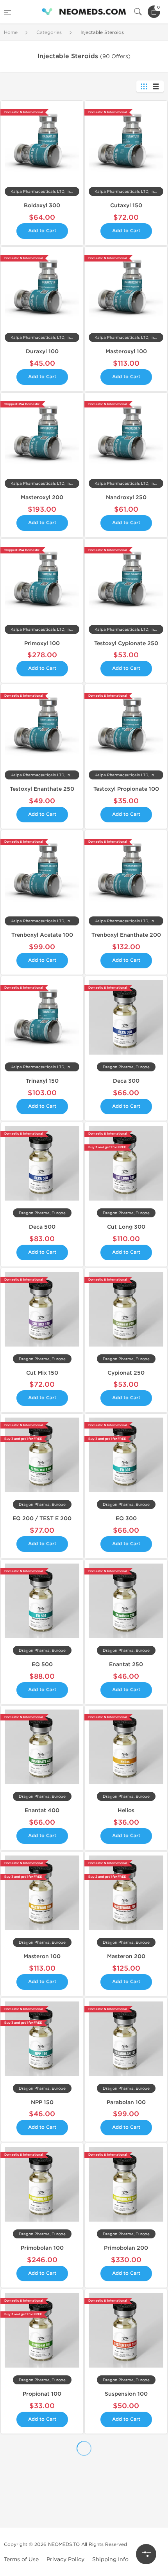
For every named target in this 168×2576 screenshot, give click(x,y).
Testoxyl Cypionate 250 (126, 643)
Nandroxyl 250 (126, 497)
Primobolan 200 (126, 2248)
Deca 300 (126, 1081)
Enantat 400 (42, 1810)
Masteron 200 (126, 1956)
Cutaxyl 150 (126, 205)
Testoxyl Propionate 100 (126, 789)
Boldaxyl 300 (42, 205)
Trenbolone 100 (42, 2556)
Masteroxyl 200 (42, 497)
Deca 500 (42, 1227)
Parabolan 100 (126, 2102)
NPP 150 (42, 2102)
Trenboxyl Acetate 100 (42, 935)
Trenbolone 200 (126, 2556)
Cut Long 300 (126, 1227)
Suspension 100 (126, 2394)
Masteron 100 (42, 1956)
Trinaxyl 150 (42, 1081)
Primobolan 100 (42, 2248)
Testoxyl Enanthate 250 (42, 789)
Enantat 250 (126, 1664)
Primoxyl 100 (42, 643)
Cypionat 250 (126, 1373)
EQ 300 (126, 1518)
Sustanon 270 (42, 2475)
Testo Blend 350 (126, 2475)
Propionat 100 (42, 2394)
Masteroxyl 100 (126, 351)
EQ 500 (42, 1664)
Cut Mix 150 (42, 1373)
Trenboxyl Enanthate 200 (126, 935)
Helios (126, 1810)
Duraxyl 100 (42, 351)
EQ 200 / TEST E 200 (42, 1518)
